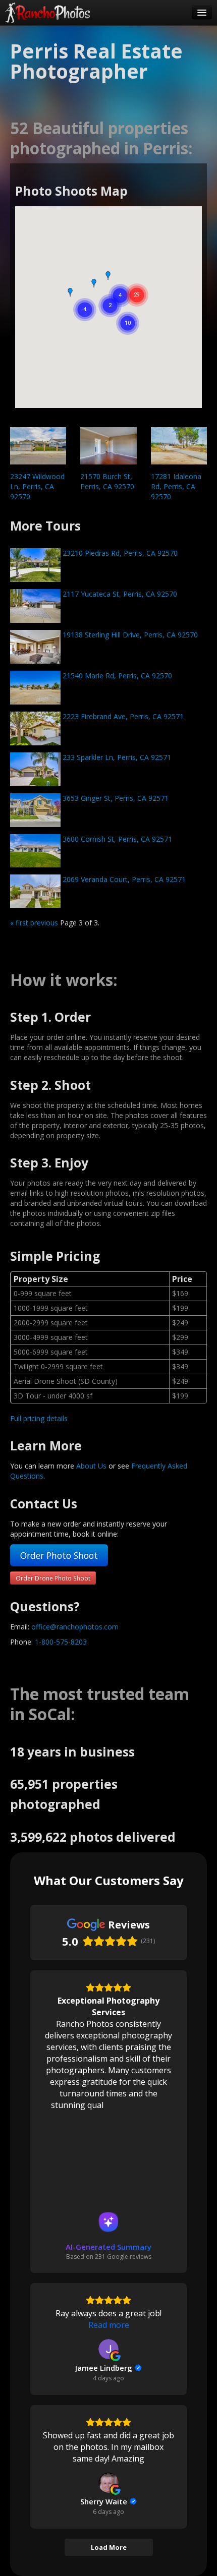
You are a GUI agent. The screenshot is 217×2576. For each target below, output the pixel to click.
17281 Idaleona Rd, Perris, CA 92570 (176, 486)
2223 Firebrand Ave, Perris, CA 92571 (122, 716)
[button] (70, 292)
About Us (91, 1466)
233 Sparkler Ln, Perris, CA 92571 (116, 757)
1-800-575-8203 (61, 1642)
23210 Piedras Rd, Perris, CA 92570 (119, 553)
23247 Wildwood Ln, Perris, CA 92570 (37, 486)
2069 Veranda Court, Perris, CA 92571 (123, 879)
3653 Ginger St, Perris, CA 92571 (115, 798)
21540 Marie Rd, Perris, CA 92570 (116, 676)
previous (44, 923)
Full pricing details (39, 1418)
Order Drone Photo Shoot (53, 1578)
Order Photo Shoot (59, 1555)
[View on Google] (108, 2349)
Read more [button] (109, 2325)
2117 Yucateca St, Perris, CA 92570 (119, 594)
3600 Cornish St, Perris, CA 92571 (116, 839)
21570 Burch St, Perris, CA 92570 (107, 481)
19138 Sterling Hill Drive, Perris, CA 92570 (129, 635)
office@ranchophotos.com (75, 1627)
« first (19, 923)
